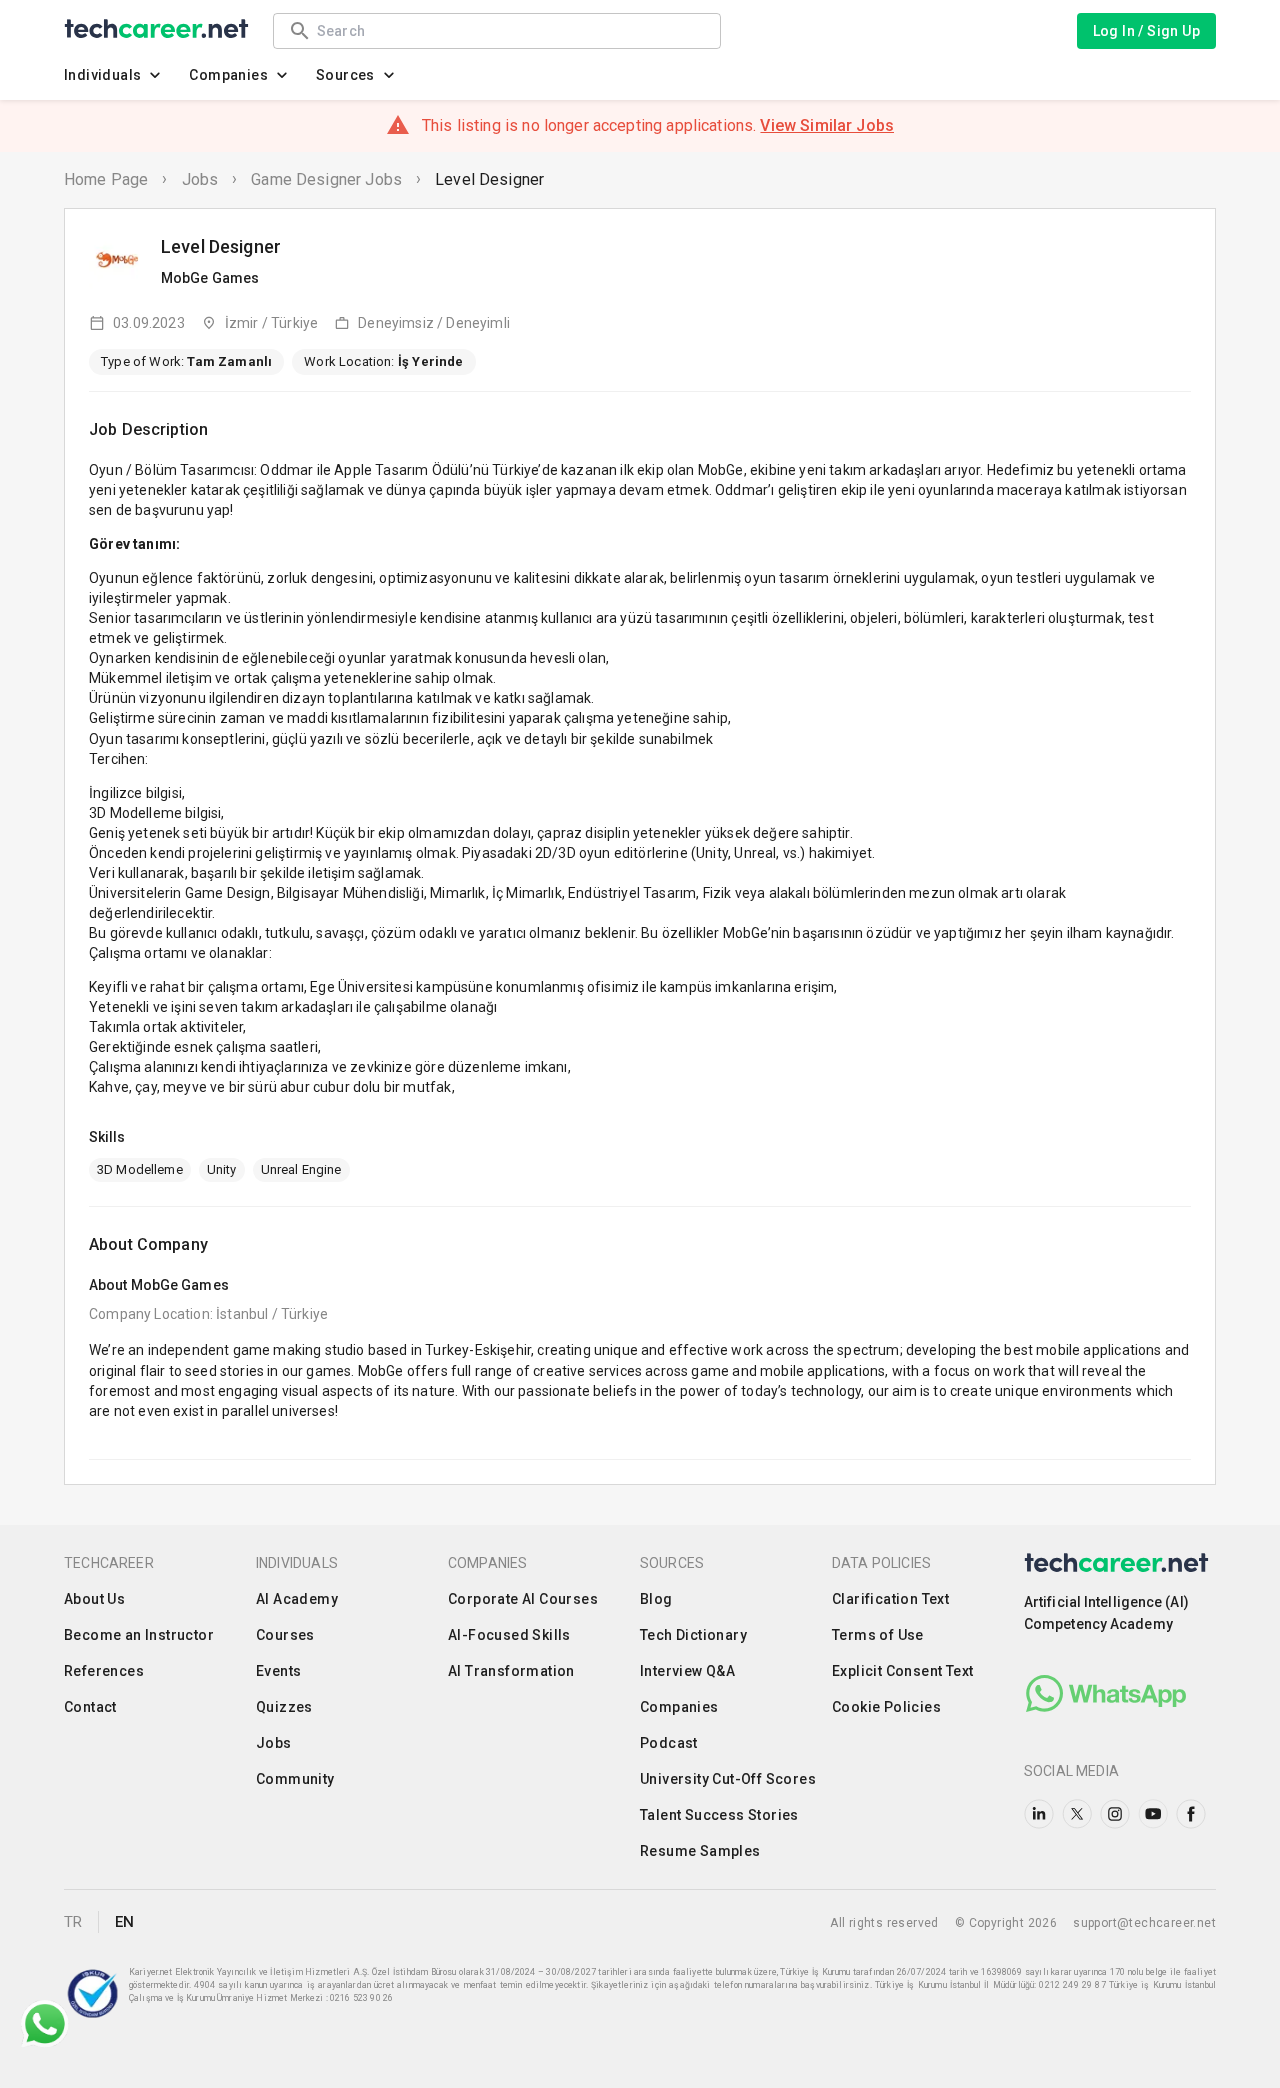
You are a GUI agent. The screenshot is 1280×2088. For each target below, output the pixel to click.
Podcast (669, 1743)
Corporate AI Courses (523, 1599)
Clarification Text (890, 1599)
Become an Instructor (139, 1635)
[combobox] (509, 30)
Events (278, 1671)
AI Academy (297, 1599)
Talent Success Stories (719, 1815)
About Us (94, 1599)
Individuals (102, 75)
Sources (345, 75)
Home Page (106, 179)
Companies (228, 75)
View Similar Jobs (827, 125)
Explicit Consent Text (902, 1671)
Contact (90, 1707)
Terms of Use (878, 1635)
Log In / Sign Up (1146, 31)
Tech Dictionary (693, 1635)
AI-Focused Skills (509, 1635)
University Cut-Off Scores (728, 1779)
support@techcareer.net (1144, 1923)
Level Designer (489, 179)
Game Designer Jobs (326, 179)
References (104, 1671)
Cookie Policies (886, 1707)
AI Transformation (511, 1671)
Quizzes (284, 1707)
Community (295, 1779)
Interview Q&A (687, 1671)
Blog (656, 1599)
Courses (285, 1635)
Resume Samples (700, 1851)
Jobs (200, 179)
